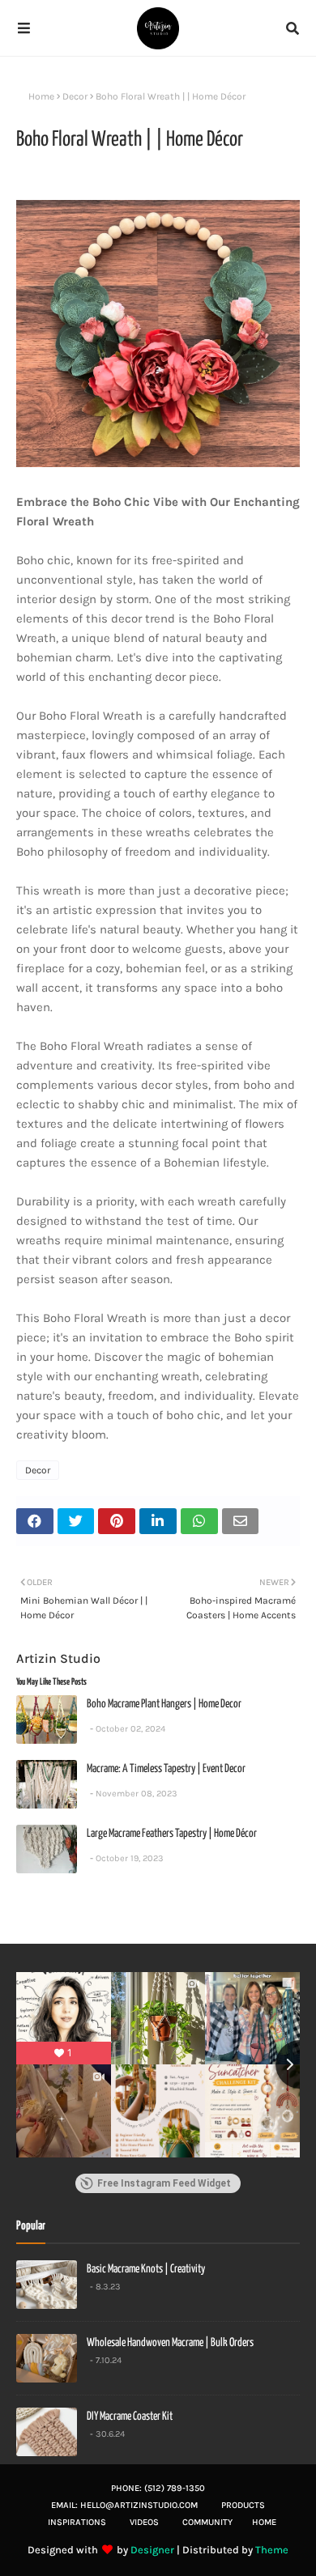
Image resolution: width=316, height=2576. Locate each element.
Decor (75, 96)
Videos (144, 2522)
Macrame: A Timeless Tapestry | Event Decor (166, 1769)
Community (207, 2522)
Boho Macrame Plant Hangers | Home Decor (164, 1704)
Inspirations (77, 2522)
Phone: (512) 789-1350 (158, 2488)
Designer (152, 2550)
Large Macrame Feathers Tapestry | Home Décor (172, 1834)
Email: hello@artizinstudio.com (124, 2505)
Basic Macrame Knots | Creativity (146, 2269)
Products (243, 2505)
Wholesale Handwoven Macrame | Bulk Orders (170, 2343)
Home (41, 96)
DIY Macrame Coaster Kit (130, 2417)
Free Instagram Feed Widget (164, 2183)
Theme (272, 2550)
